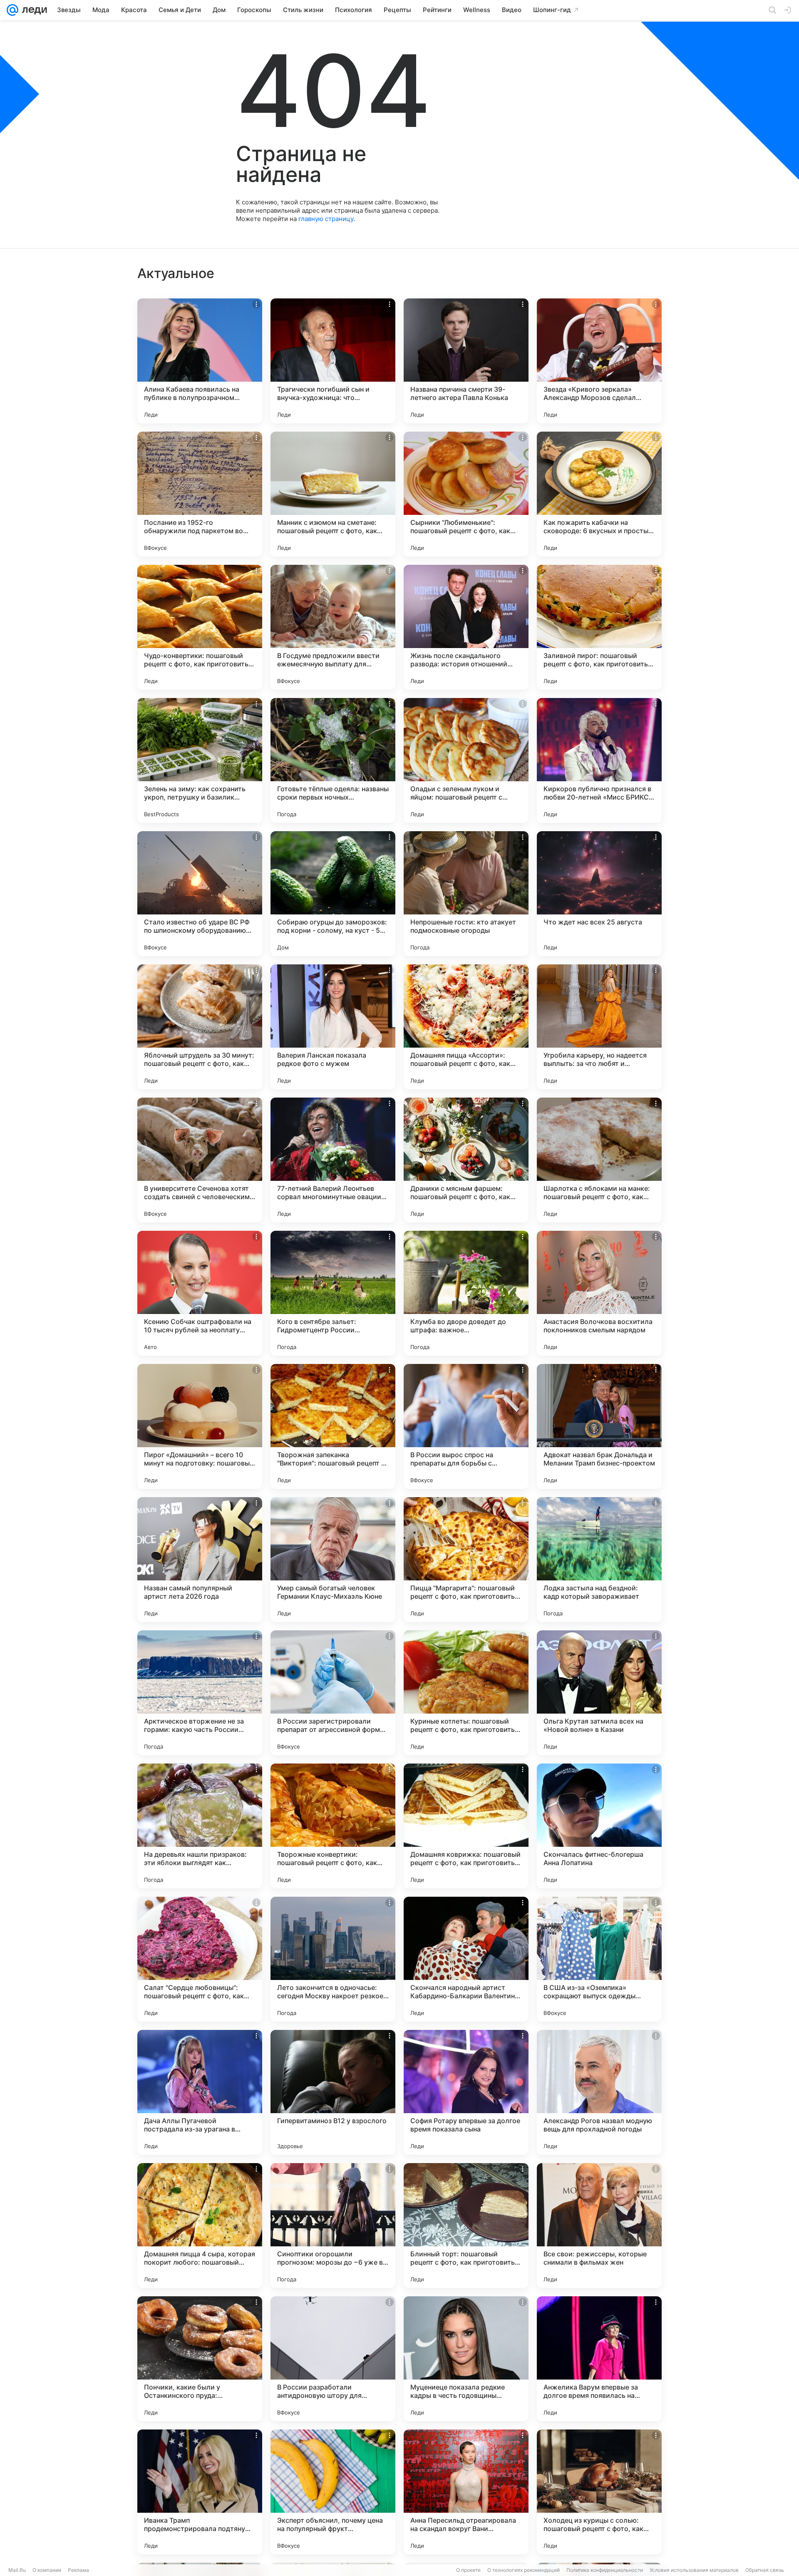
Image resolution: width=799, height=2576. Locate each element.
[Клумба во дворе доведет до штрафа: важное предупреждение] (466, 1293)
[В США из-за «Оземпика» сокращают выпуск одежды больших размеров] (599, 1959)
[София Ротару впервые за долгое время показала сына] (466, 2092)
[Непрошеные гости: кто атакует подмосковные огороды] (466, 894)
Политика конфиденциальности (605, 2570)
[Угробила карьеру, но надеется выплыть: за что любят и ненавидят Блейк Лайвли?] (599, 1027)
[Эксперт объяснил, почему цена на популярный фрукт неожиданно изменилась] (333, 2492)
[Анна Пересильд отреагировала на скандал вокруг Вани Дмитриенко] (466, 2492)
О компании (47, 2570)
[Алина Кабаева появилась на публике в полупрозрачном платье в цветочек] (200, 361)
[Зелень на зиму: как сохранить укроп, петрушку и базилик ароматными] (200, 760)
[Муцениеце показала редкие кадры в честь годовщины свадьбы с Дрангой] (466, 2359)
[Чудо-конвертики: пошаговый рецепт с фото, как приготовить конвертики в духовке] (200, 627)
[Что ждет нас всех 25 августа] (599, 894)
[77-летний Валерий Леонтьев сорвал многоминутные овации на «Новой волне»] (333, 1160)
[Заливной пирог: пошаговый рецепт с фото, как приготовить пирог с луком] (599, 627)
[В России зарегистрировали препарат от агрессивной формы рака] (333, 1693)
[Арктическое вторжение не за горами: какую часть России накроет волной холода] (200, 1693)
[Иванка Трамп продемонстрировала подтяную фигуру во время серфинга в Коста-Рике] (200, 2492)
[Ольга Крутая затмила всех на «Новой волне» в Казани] (599, 1693)
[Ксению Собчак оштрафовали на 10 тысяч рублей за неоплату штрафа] (200, 1293)
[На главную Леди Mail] (33, 10)
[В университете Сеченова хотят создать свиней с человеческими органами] (200, 1160)
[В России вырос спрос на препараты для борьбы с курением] (466, 1426)
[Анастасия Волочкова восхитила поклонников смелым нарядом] (599, 1293)
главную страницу (326, 219)
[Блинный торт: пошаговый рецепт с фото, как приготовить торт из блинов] (466, 2226)
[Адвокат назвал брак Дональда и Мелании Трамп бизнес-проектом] (599, 1426)
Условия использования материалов (694, 2570)
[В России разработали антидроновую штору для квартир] (333, 2359)
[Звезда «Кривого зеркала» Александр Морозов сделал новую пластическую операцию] (599, 361)
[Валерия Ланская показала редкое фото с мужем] (333, 1027)
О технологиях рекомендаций (524, 2570)
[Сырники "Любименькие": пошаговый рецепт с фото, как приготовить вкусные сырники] (466, 494)
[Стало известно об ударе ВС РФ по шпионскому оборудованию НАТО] (200, 894)
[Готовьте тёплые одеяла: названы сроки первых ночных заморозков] (333, 760)
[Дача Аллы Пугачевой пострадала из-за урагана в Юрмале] (200, 2092)
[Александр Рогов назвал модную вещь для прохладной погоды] (599, 2092)
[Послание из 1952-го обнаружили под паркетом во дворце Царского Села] (200, 494)
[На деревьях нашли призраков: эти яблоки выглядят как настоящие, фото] (200, 1826)
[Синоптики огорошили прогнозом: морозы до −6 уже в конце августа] (333, 2226)
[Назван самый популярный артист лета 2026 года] (200, 1560)
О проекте (468, 2570)
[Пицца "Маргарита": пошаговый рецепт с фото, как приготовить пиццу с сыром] (466, 1560)
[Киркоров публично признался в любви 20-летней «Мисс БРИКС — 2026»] (599, 760)
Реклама (78, 2570)
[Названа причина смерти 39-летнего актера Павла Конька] (466, 361)
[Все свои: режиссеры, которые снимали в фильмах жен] (599, 2226)
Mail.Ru (17, 2570)
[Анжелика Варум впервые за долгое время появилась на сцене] (599, 2359)
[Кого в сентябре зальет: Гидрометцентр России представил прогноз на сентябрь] (333, 1293)
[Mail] (12, 10)
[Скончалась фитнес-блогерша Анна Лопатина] (599, 1826)
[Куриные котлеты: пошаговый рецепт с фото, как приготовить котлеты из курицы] (466, 1693)
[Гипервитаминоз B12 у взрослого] (333, 2092)
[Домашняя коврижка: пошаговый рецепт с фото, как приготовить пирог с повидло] (466, 1826)
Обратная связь (765, 2570)
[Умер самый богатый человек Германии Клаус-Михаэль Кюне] (333, 1560)
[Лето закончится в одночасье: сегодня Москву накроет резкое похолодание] (333, 1959)
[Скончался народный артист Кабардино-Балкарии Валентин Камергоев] (466, 1959)
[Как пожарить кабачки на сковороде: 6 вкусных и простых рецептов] (599, 494)
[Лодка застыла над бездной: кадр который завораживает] (599, 1560)
